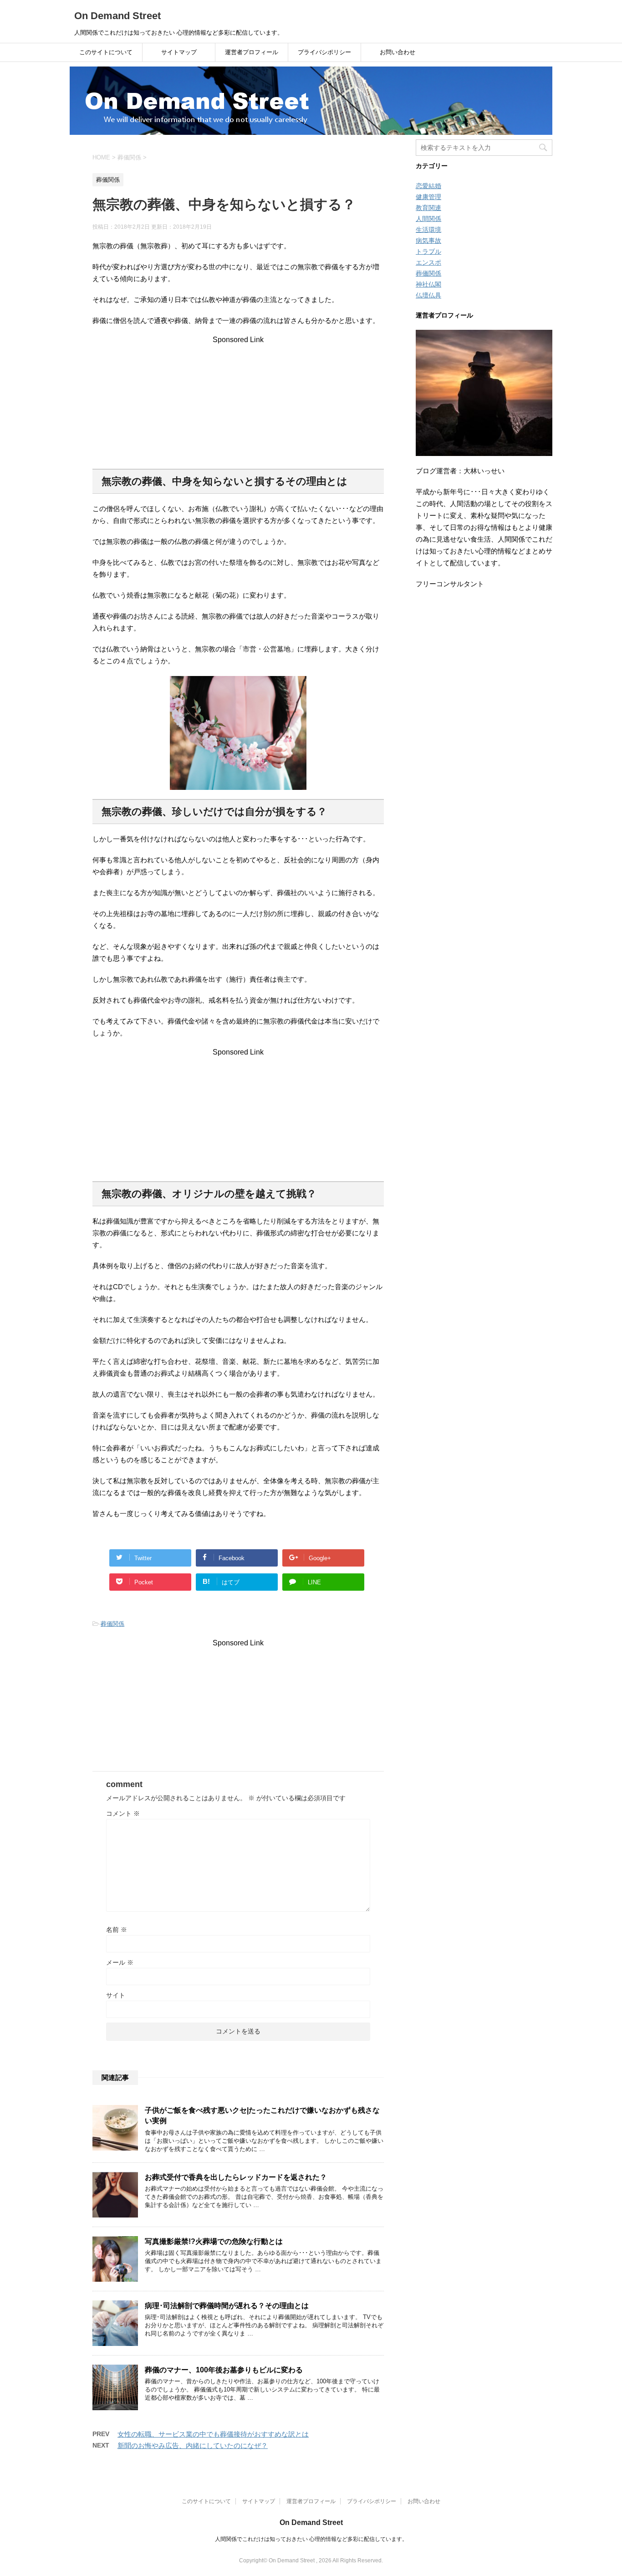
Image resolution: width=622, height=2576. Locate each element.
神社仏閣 (428, 284)
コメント (123, 1813)
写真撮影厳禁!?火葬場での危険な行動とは (214, 2241)
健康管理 (428, 197)
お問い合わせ (398, 52)
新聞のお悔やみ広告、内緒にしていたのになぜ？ (193, 2445)
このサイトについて (106, 52)
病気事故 (428, 241)
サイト (116, 1995)
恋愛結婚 (428, 186)
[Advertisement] (238, 401)
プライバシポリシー (324, 52)
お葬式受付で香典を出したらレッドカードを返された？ (236, 2177)
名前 (117, 1930)
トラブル (428, 251)
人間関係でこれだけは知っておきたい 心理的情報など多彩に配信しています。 (311, 2539)
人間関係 (428, 219)
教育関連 (428, 208)
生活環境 (428, 230)
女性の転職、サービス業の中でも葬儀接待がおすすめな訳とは (213, 2434)
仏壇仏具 (428, 295)
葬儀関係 (112, 1624)
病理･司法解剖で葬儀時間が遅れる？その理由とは (227, 2306)
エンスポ (428, 262)
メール (120, 1962)
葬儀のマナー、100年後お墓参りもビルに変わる (224, 2370)
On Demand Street (117, 16)
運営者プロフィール (252, 52)
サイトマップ (179, 52)
